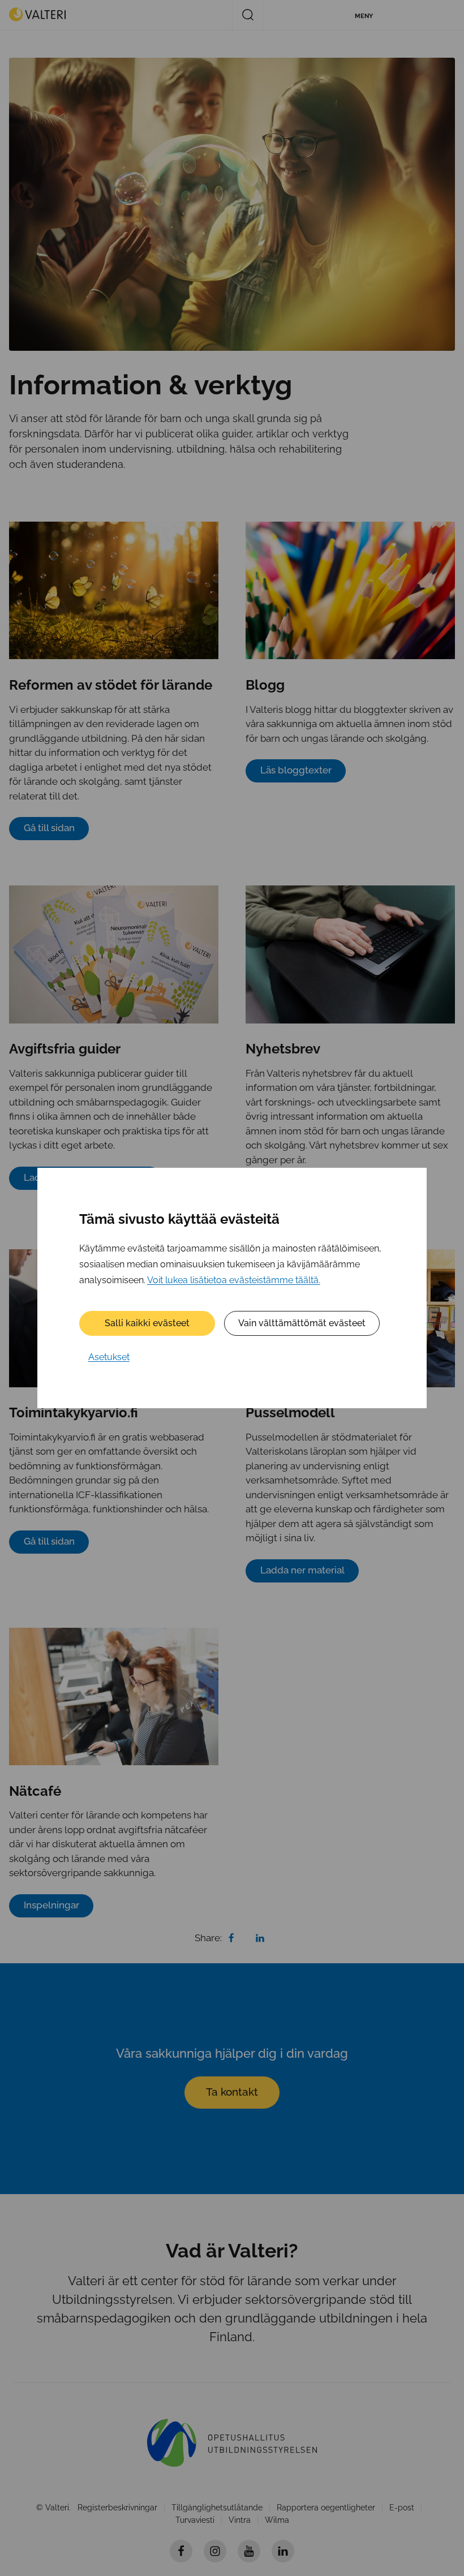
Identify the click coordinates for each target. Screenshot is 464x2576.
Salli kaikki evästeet (147, 1323)
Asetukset (109, 1357)
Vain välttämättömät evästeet (302, 1323)
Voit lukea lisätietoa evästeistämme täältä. (234, 1280)
